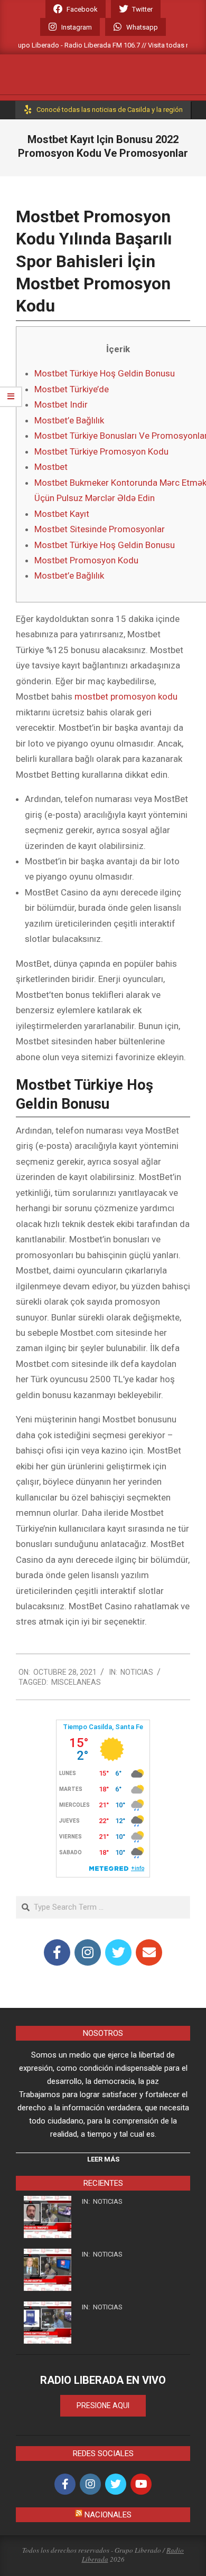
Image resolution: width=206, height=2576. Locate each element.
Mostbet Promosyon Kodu (86, 560)
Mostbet (51, 467)
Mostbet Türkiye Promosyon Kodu (101, 451)
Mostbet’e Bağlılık (69, 420)
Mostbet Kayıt (62, 514)
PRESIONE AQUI (103, 2405)
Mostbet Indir (61, 404)
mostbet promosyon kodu (126, 696)
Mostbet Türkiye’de (72, 389)
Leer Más (103, 2159)
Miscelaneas (76, 1682)
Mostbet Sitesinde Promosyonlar (100, 529)
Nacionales (108, 2515)
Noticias (137, 1672)
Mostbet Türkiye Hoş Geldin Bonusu (105, 373)
